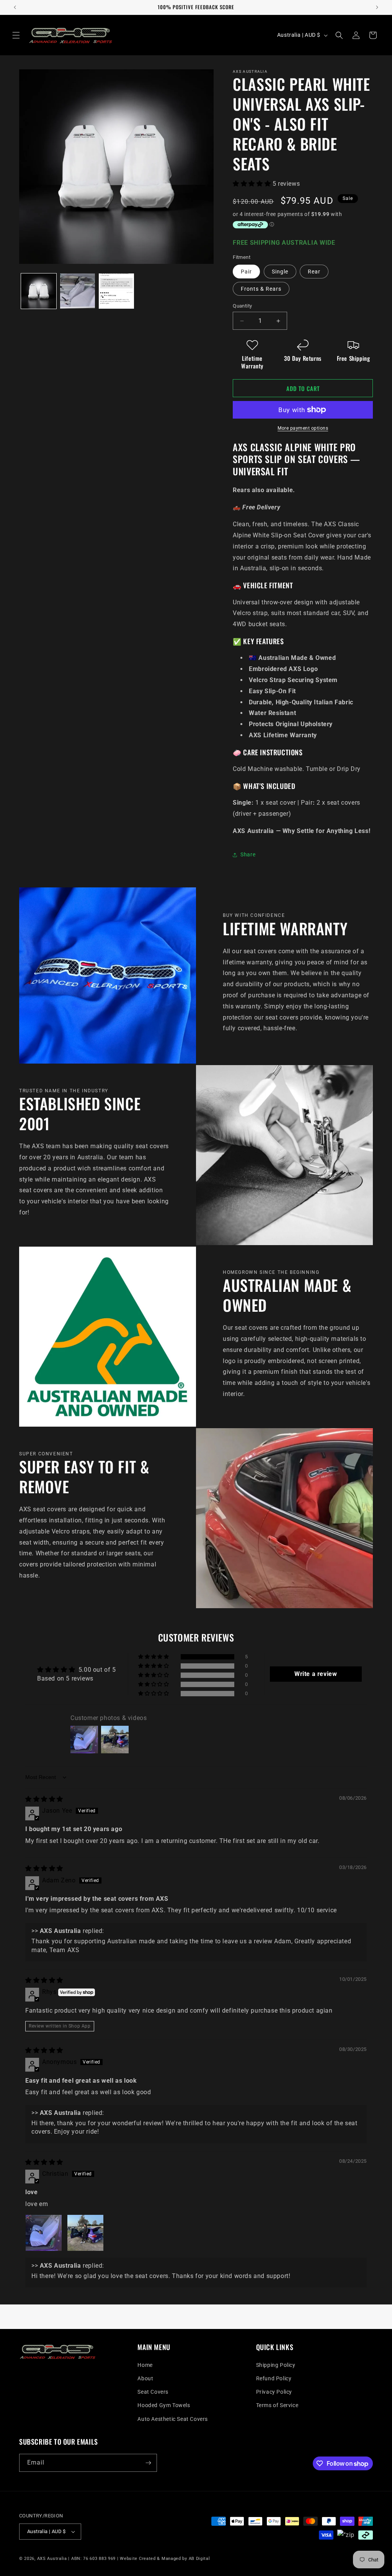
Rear (314, 272)
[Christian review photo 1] (44, 2233)
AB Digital (199, 2559)
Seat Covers (153, 2392)
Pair (246, 272)
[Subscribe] (148, 2463)
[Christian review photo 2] (85, 2233)
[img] (44, 1799)
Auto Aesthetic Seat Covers (173, 2419)
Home (145, 2365)
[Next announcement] (377, 7)
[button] (16, 35)
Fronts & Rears (261, 289)
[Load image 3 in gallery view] (78, 291)
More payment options (303, 428)
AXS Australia (52, 2559)
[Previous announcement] (15, 7)
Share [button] (248, 854)
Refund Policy (274, 2378)
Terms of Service (277, 2405)
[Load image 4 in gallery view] (116, 291)
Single (280, 272)
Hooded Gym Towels (164, 2405)
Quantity (242, 306)
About (145, 2378)
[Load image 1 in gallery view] (39, 291)
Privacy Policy (274, 2392)
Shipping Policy (276, 2365)
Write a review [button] (316, 1674)
